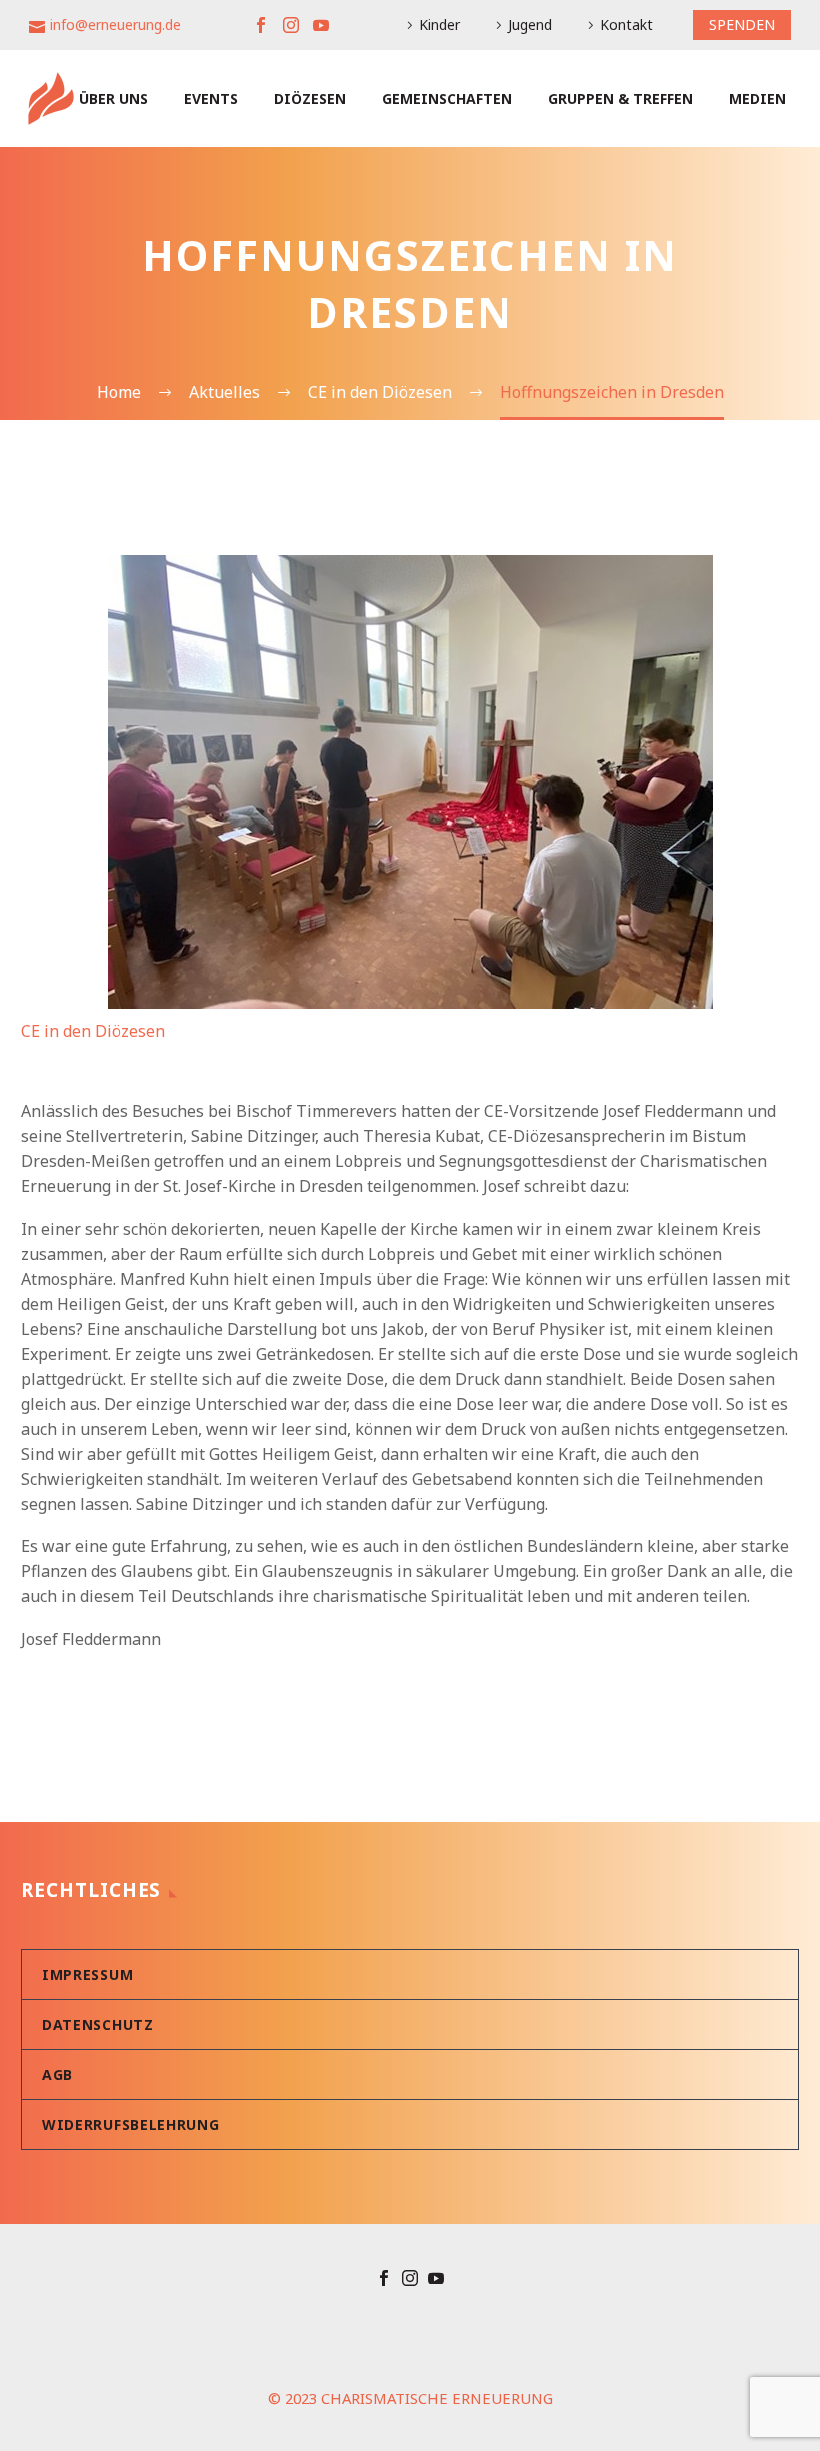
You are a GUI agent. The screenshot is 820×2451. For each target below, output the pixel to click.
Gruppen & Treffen (620, 98)
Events (211, 98)
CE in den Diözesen (93, 1031)
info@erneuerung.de (115, 24)
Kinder (439, 24)
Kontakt (626, 24)
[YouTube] (321, 25)
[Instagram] (291, 25)
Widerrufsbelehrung (131, 2124)
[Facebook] (261, 25)
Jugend (530, 24)
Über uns (113, 98)
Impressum (87, 1974)
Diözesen (310, 98)
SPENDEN (742, 24)
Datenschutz (98, 2024)
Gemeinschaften (447, 98)
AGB (57, 2074)
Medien (757, 98)
